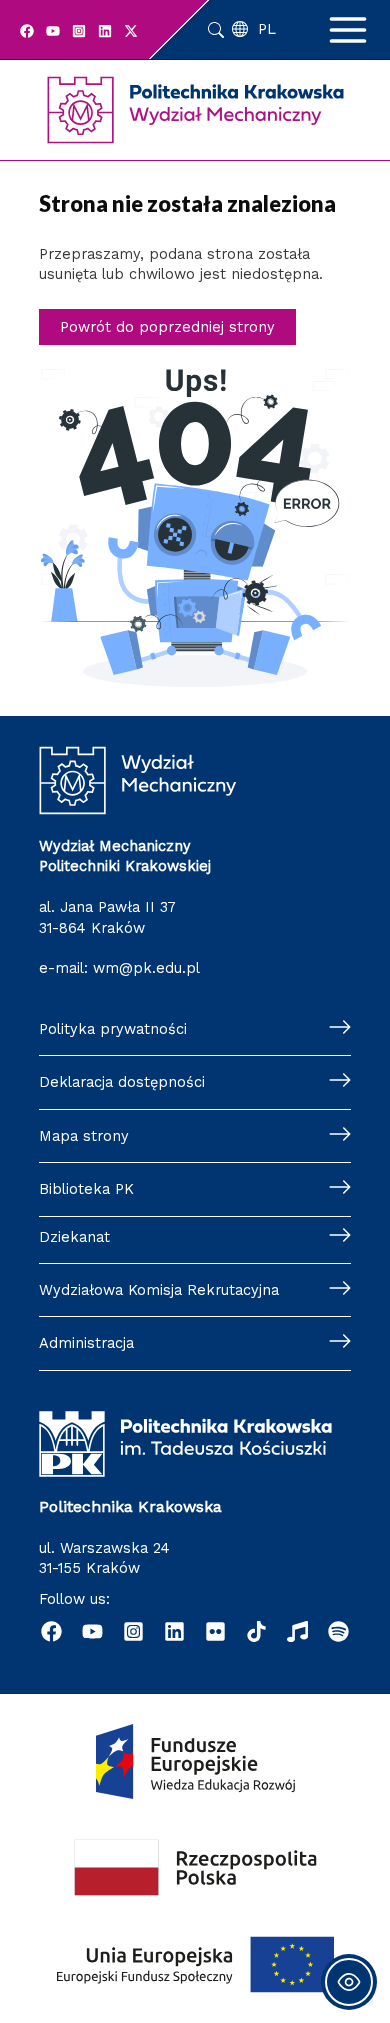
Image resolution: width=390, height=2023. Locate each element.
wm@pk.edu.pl (146, 968)
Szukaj (216, 30)
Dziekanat (74, 1237)
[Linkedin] (105, 31)
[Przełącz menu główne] (348, 30)
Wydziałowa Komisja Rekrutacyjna (159, 1290)
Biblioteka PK (86, 1189)
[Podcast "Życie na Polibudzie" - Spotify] (338, 1631)
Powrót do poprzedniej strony (167, 327)
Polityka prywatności (113, 1029)
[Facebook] (27, 31)
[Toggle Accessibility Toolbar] (349, 1982)
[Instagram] (79, 31)
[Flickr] (215, 1631)
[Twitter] (131, 31)
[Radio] (297, 1631)
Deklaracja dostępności (122, 1082)
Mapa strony (84, 1136)
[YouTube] (53, 31)
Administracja (86, 1343)
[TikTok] (256, 1631)
